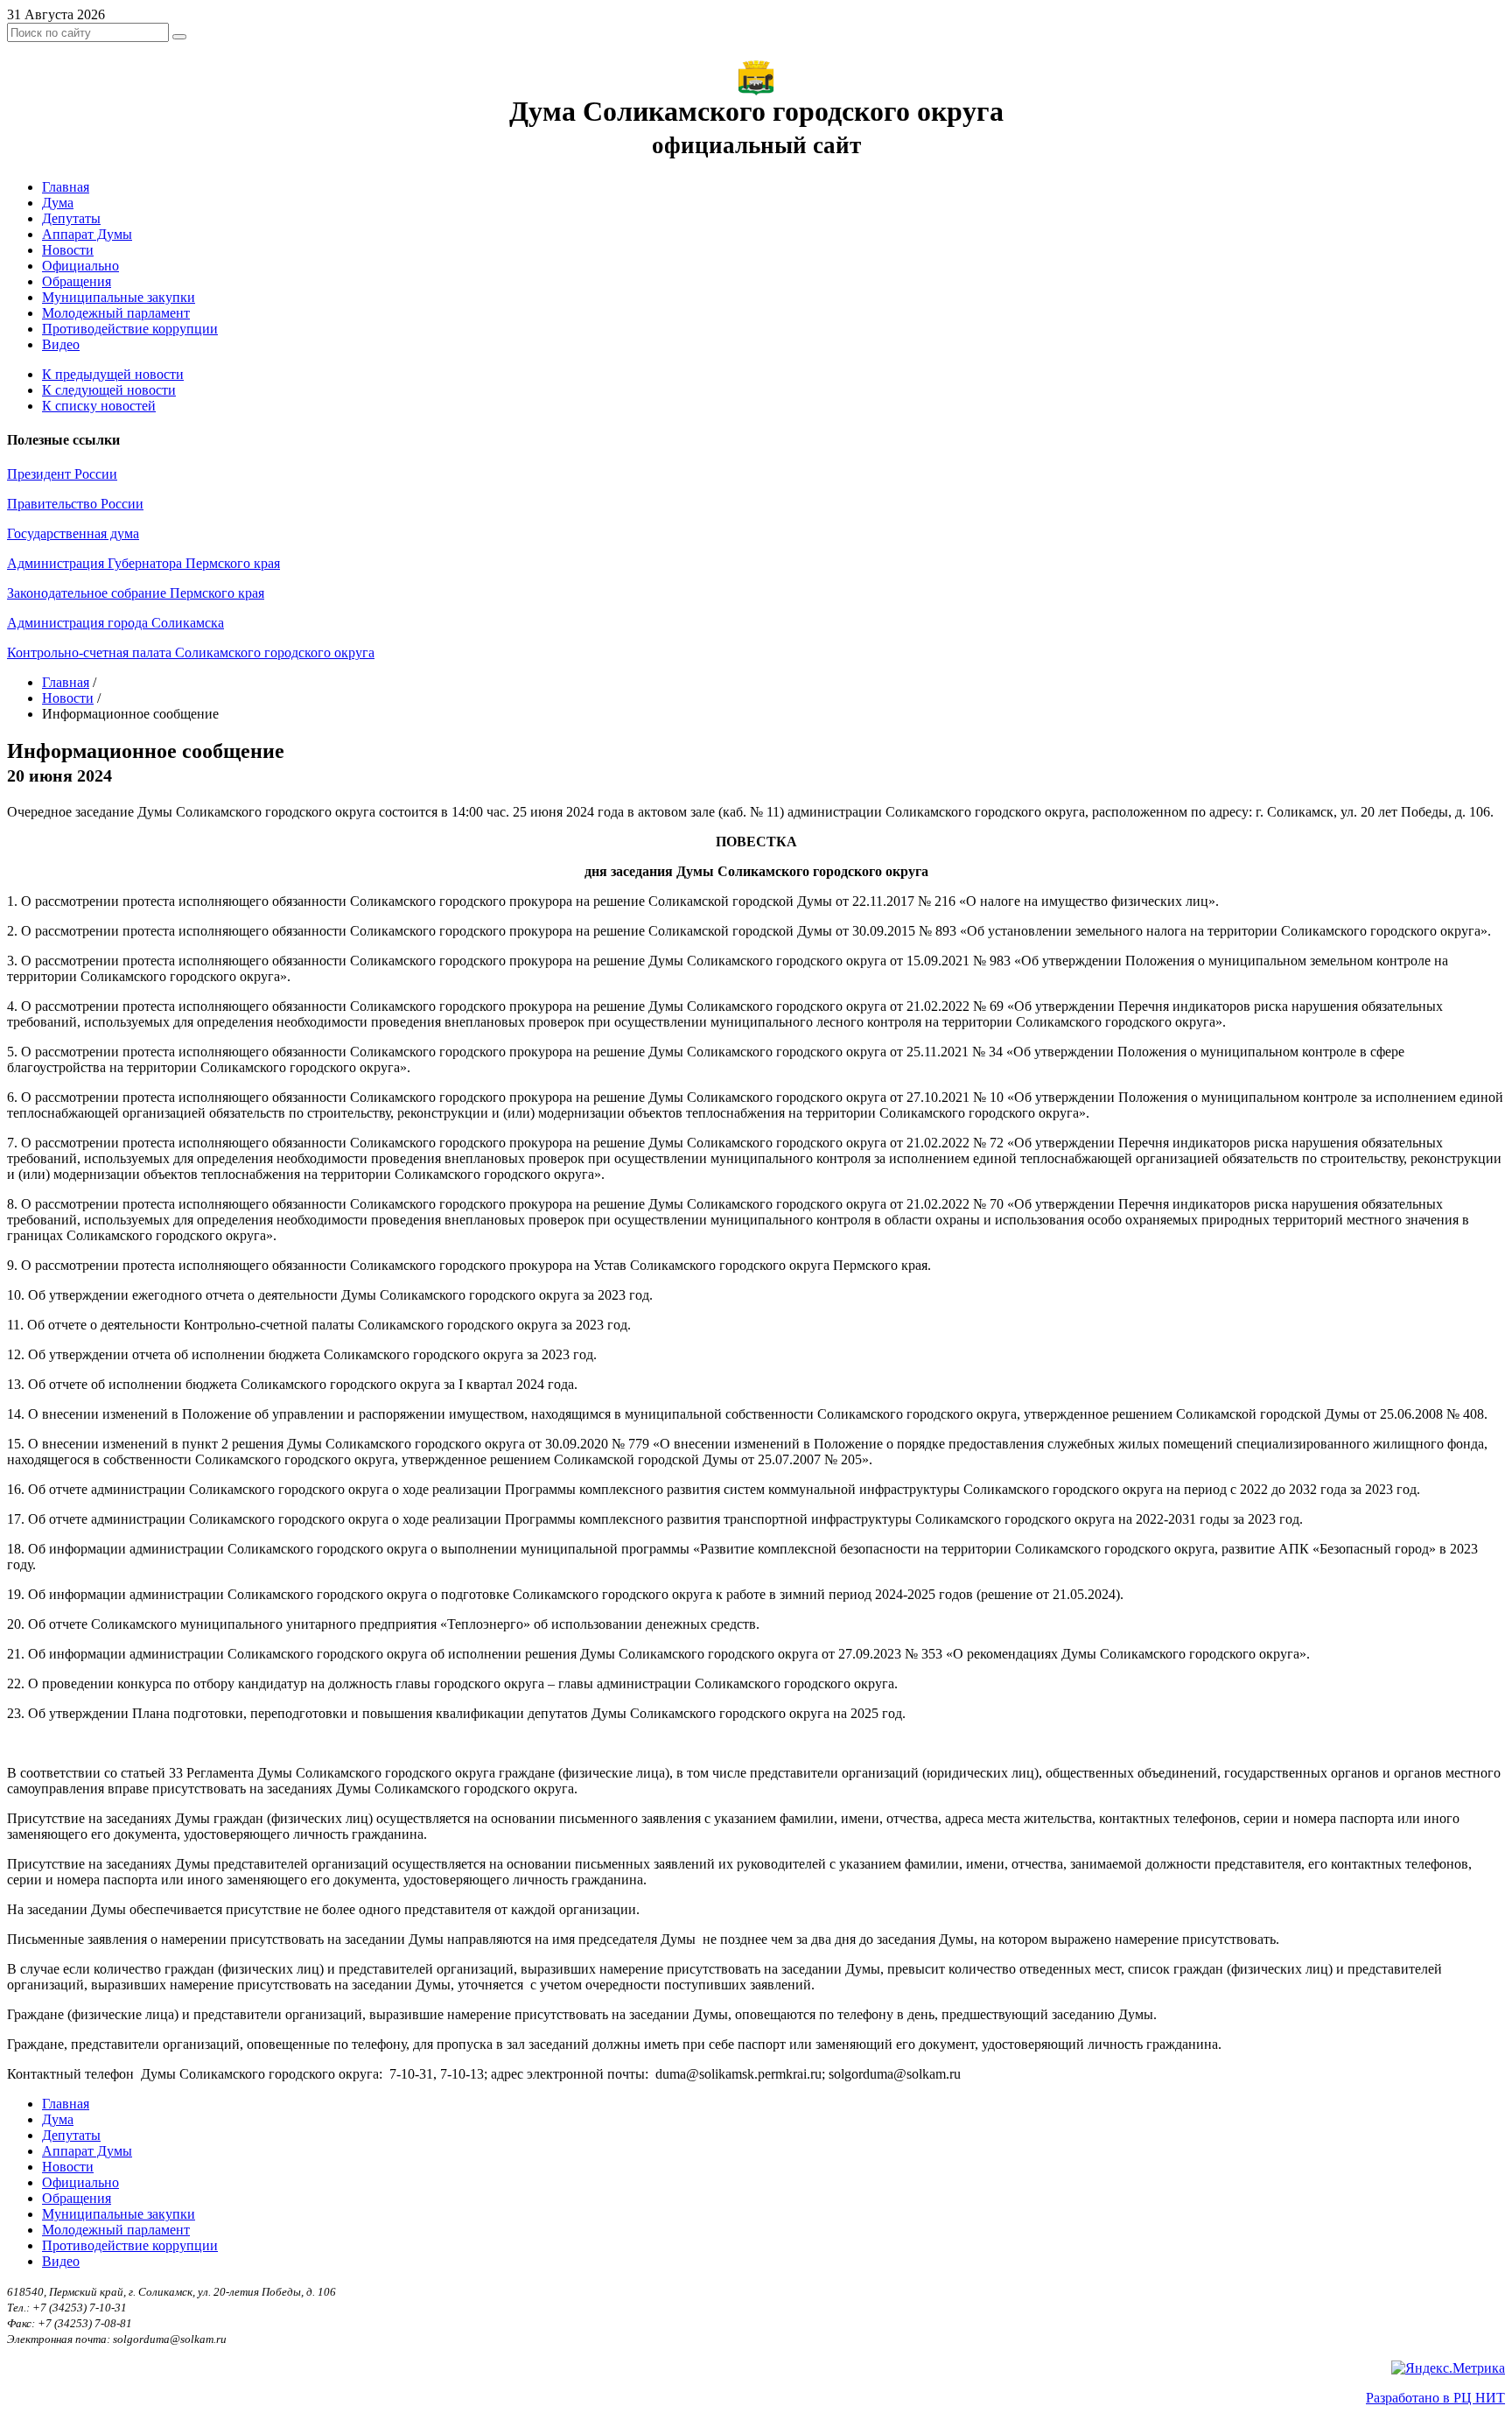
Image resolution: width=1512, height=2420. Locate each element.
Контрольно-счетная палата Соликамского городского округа (191, 652)
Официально (80, 266)
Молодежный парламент (116, 313)
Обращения (77, 281)
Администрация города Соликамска (115, 623)
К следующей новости (109, 390)
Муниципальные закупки (119, 297)
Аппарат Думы (87, 234)
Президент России (62, 474)
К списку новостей (99, 406)
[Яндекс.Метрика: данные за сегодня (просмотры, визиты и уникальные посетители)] (1448, 2368)
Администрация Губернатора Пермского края (143, 563)
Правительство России (75, 504)
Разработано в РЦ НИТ (1435, 2398)
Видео (61, 344)
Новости (68, 250)
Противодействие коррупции (130, 329)
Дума (58, 203)
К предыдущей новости (113, 374)
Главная (66, 187)
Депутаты (71, 218)
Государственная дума (73, 533)
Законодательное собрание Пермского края (136, 593)
